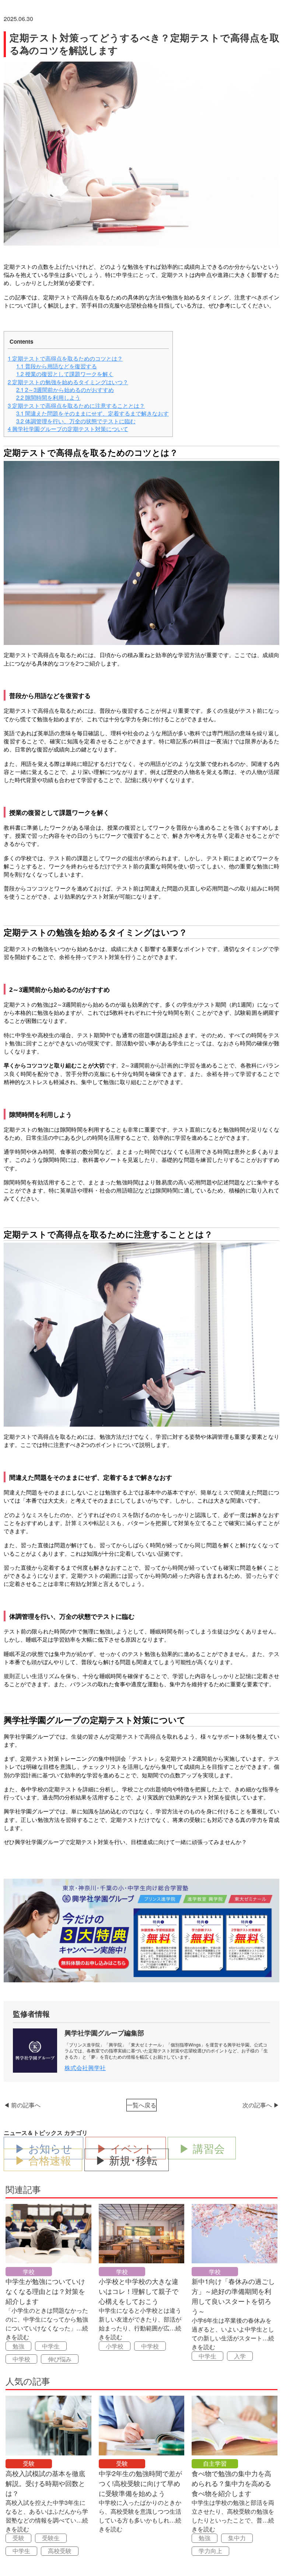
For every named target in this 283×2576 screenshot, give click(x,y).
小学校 (115, 2346)
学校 (29, 2272)
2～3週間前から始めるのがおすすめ (65, 390)
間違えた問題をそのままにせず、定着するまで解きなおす (92, 413)
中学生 (51, 2346)
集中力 (237, 2538)
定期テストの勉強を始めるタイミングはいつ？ (68, 382)
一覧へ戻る (141, 2105)
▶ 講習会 (202, 2148)
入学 (240, 2356)
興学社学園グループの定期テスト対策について (68, 429)
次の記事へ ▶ (261, 2105)
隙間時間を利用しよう (48, 397)
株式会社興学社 (85, 2068)
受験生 (51, 2538)
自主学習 (215, 2463)
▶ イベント (125, 2148)
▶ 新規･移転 (126, 2160)
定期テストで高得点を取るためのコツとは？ (65, 358)
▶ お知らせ (43, 2148)
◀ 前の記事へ (22, 2105)
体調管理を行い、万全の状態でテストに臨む (76, 421)
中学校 (21, 2359)
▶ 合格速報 (43, 2160)
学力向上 (210, 2551)
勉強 (18, 2346)
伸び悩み (60, 2359)
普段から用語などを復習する (57, 366)
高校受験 (60, 2551)
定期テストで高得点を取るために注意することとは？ (76, 405)
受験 (29, 2463)
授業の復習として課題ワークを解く (65, 374)
